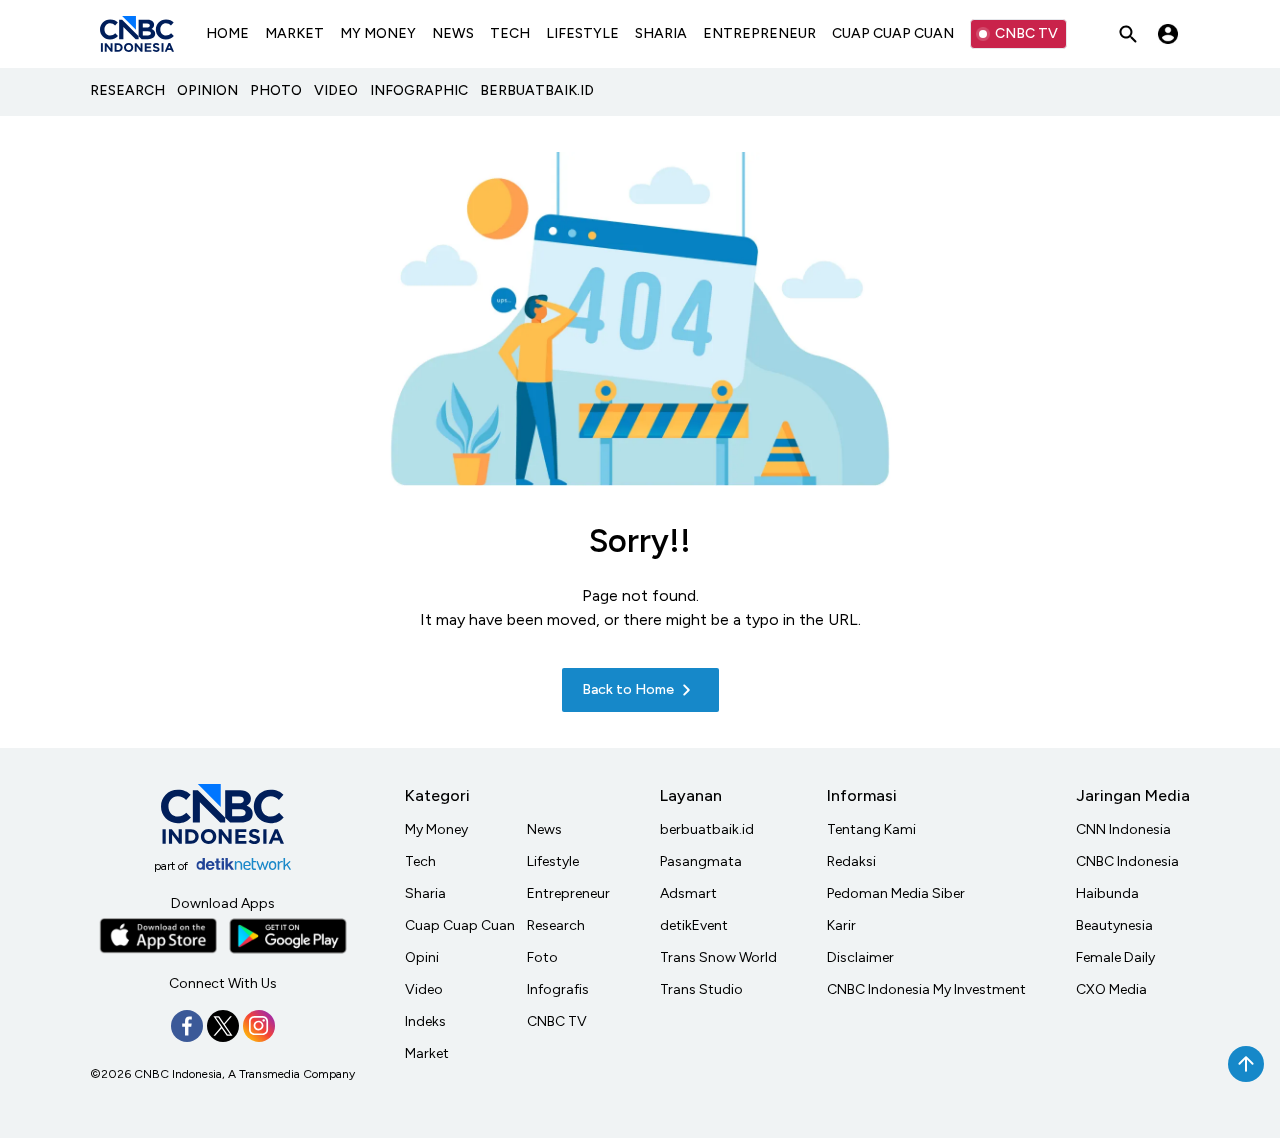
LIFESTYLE (582, 33)
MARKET (294, 33)
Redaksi (851, 861)
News (544, 829)
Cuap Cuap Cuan (460, 925)
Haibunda (1107, 893)
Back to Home (628, 689)
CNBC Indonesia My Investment (926, 989)
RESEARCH (127, 90)
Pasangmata (701, 861)
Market (427, 1053)
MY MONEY (378, 33)
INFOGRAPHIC (419, 90)
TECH (510, 33)
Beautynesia (1114, 925)
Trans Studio (701, 989)
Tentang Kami (871, 829)
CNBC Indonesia (1127, 861)
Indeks (425, 1021)
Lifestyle (553, 861)
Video (424, 989)
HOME (227, 33)
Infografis (558, 989)
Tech (420, 861)
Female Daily (1115, 957)
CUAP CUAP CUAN (893, 33)
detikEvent (694, 925)
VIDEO (336, 90)
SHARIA (661, 33)
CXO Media (1111, 989)
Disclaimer (860, 957)
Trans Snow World (718, 957)
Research (556, 925)
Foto (542, 957)
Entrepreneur (568, 893)
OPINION (207, 90)
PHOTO (276, 90)
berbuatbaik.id (707, 829)
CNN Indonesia (1123, 829)
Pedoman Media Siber (896, 893)
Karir (841, 925)
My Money (436, 829)
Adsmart (688, 893)
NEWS (453, 33)
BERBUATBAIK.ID (537, 90)
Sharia (425, 893)
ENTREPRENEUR (759, 33)
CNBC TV (1026, 33)
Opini (422, 957)
